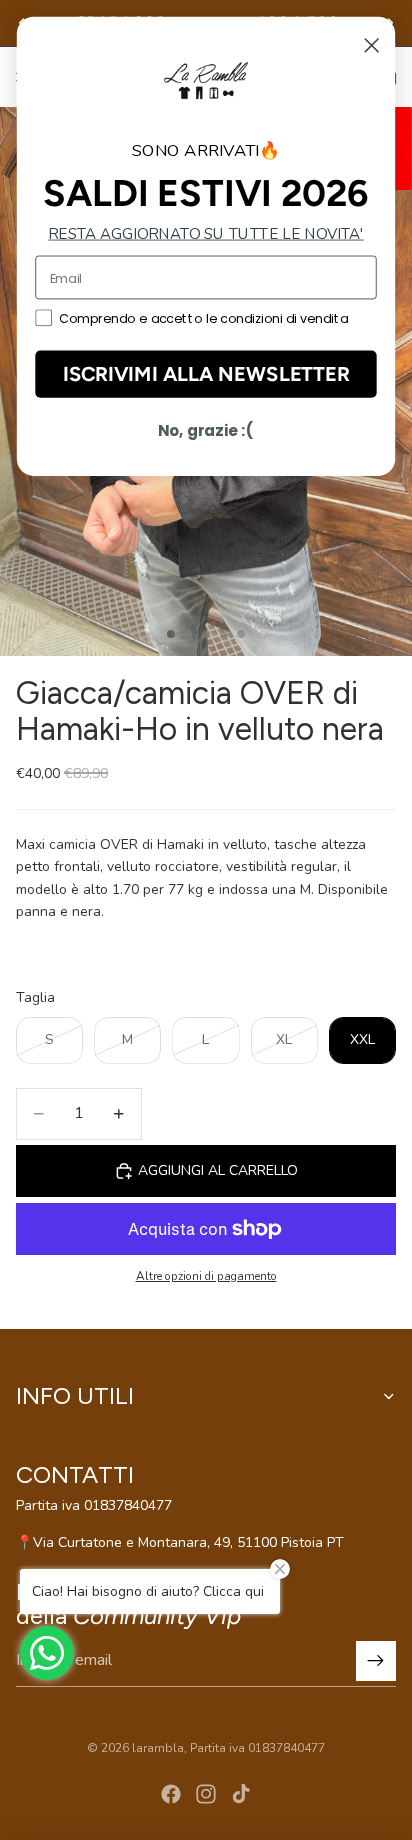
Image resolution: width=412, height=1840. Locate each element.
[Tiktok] (241, 1794)
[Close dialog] (372, 45)
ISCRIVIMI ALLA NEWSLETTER (206, 374)
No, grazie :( (206, 430)
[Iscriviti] (376, 1661)
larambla (158, 1748)
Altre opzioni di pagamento (206, 1276)
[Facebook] (171, 1794)
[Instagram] (206, 1794)
